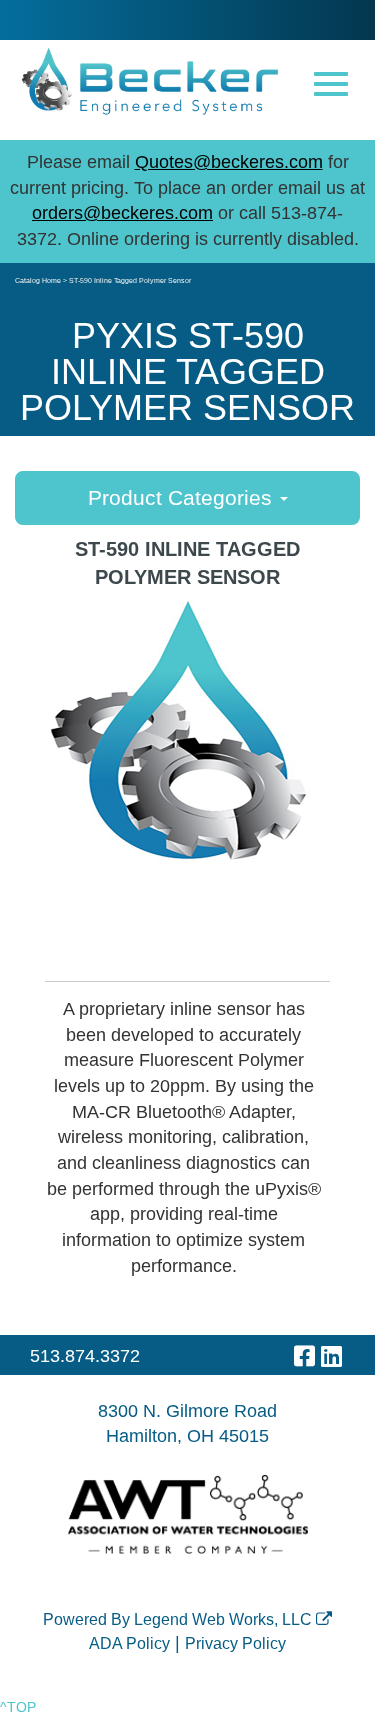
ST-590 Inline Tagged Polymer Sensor (130, 280)
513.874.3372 (85, 1356)
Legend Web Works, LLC (225, 1619)
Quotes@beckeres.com (229, 162)
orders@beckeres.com (122, 213)
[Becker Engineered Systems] (150, 81)
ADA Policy (129, 1643)
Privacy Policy (235, 1643)
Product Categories (183, 497)
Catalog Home (38, 280)
